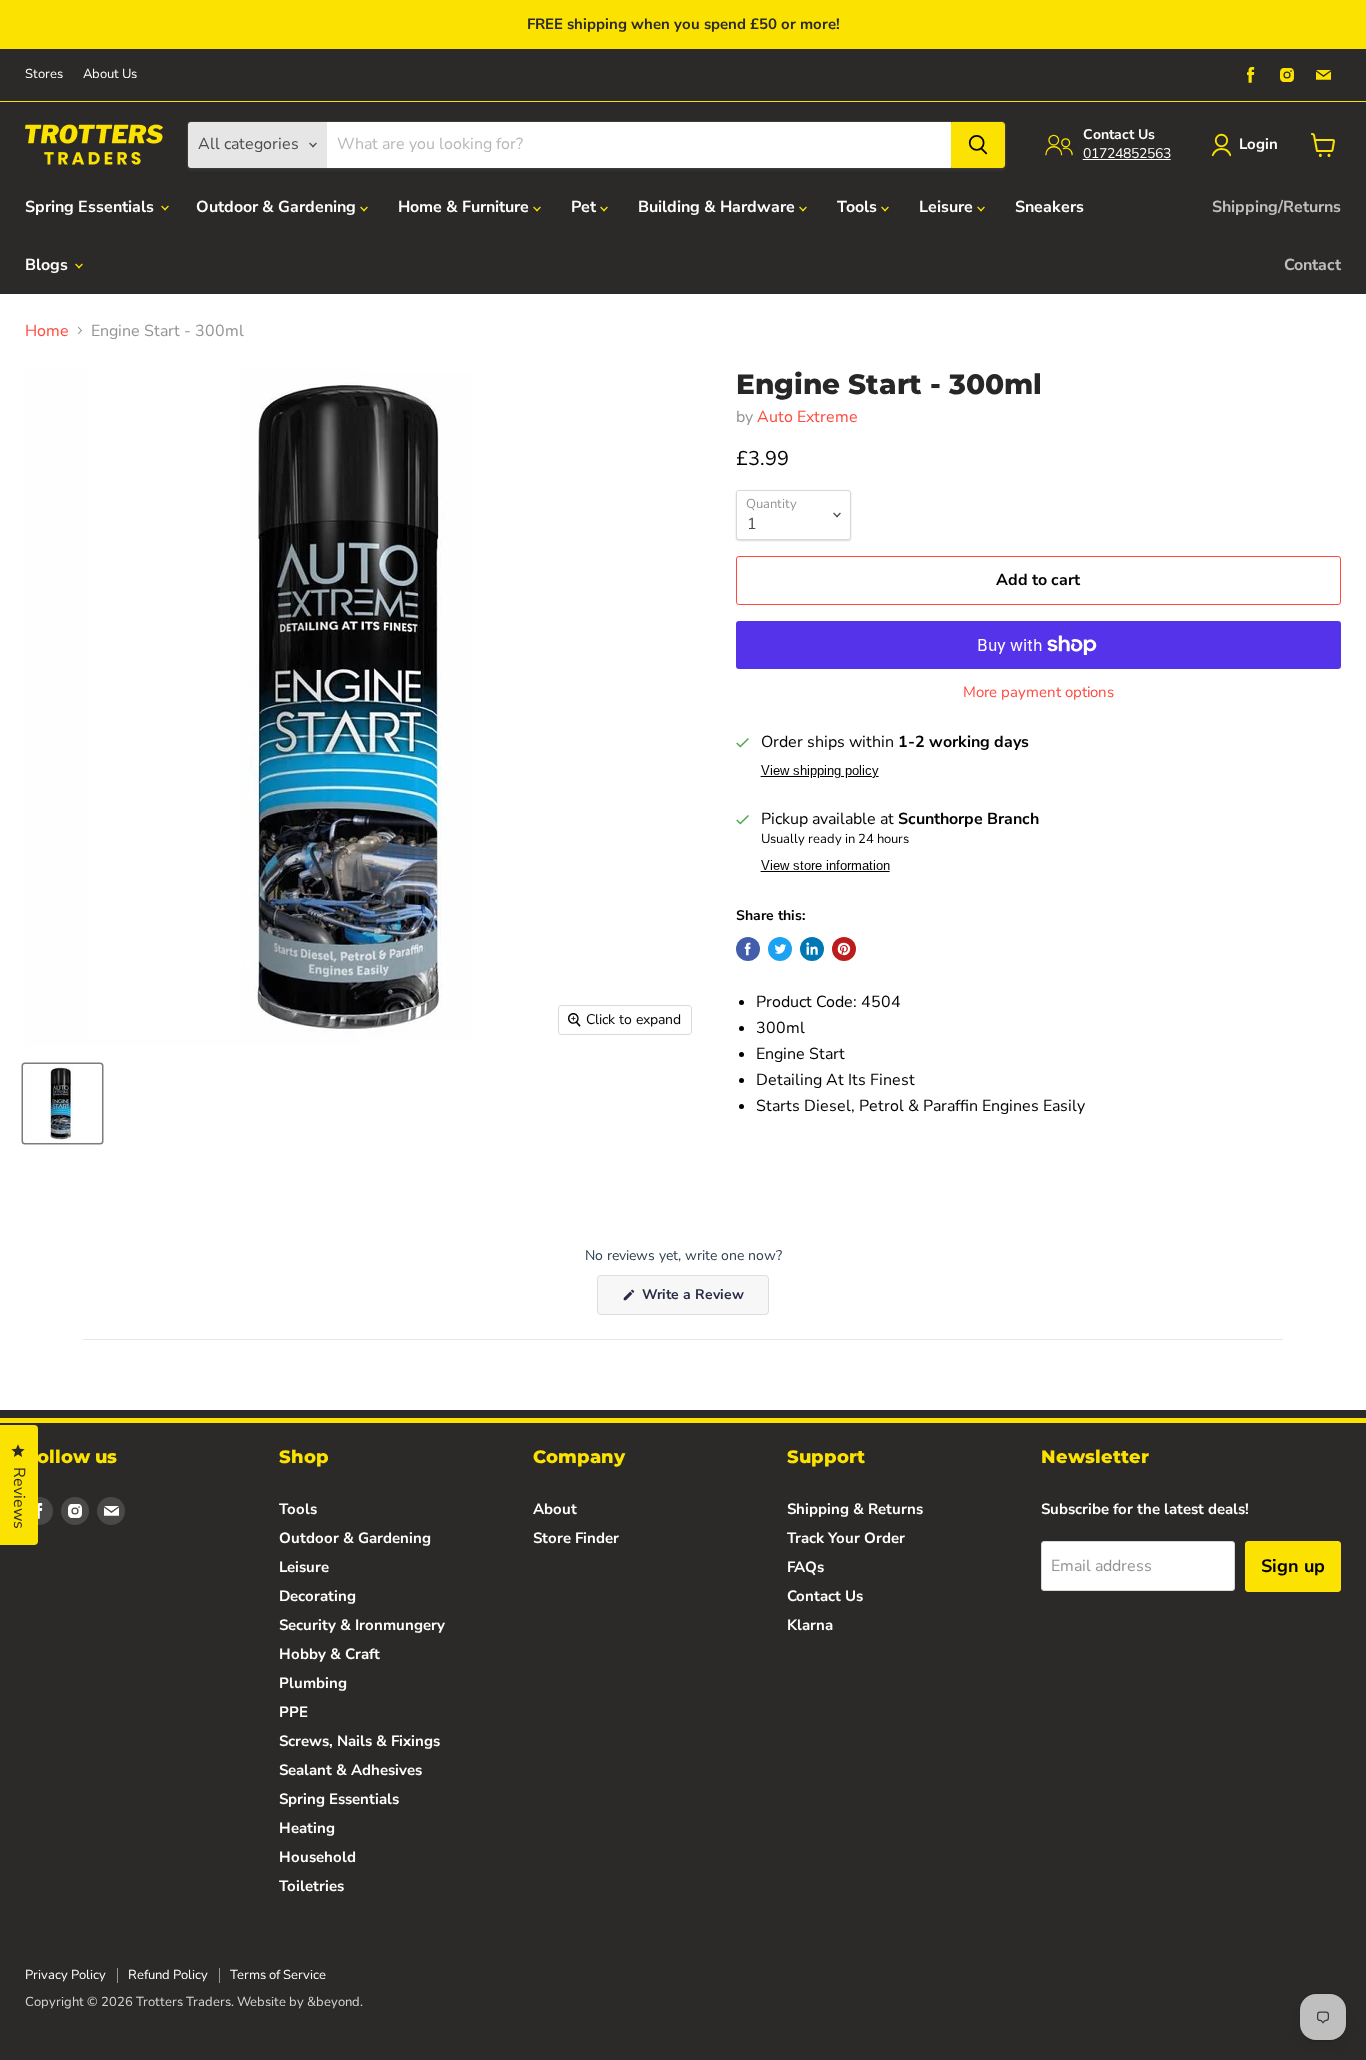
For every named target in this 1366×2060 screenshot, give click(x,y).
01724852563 (1127, 153)
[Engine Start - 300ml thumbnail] (62, 1103)
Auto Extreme (807, 417)
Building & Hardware (718, 207)
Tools (859, 207)
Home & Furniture (465, 207)
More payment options (1038, 692)
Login (1258, 144)
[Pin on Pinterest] (844, 949)
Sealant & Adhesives (350, 1770)
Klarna (810, 1625)
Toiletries (311, 1886)
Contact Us (825, 1596)
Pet (585, 207)
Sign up (1293, 1566)
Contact (1312, 265)
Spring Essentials (91, 207)
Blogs (48, 265)
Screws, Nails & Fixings (359, 1741)
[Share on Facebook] (748, 949)
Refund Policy (168, 1975)
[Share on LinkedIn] (812, 949)
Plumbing (313, 1683)
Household (317, 1857)
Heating (307, 1828)
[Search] (978, 145)
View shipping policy (820, 771)
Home (47, 331)
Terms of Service (278, 1975)
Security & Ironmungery (362, 1625)
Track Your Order (846, 1538)
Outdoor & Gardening (278, 207)
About (555, 1509)
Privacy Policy (65, 1975)
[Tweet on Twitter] (780, 949)
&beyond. (335, 2002)
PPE (293, 1712)
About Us (110, 74)
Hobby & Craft (329, 1654)
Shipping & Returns (855, 1509)
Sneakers (1049, 207)
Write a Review (703, 1299)
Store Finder (576, 1538)
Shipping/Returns (1276, 207)
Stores (44, 74)
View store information (825, 866)
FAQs (805, 1567)
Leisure (948, 207)
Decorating (317, 1596)
